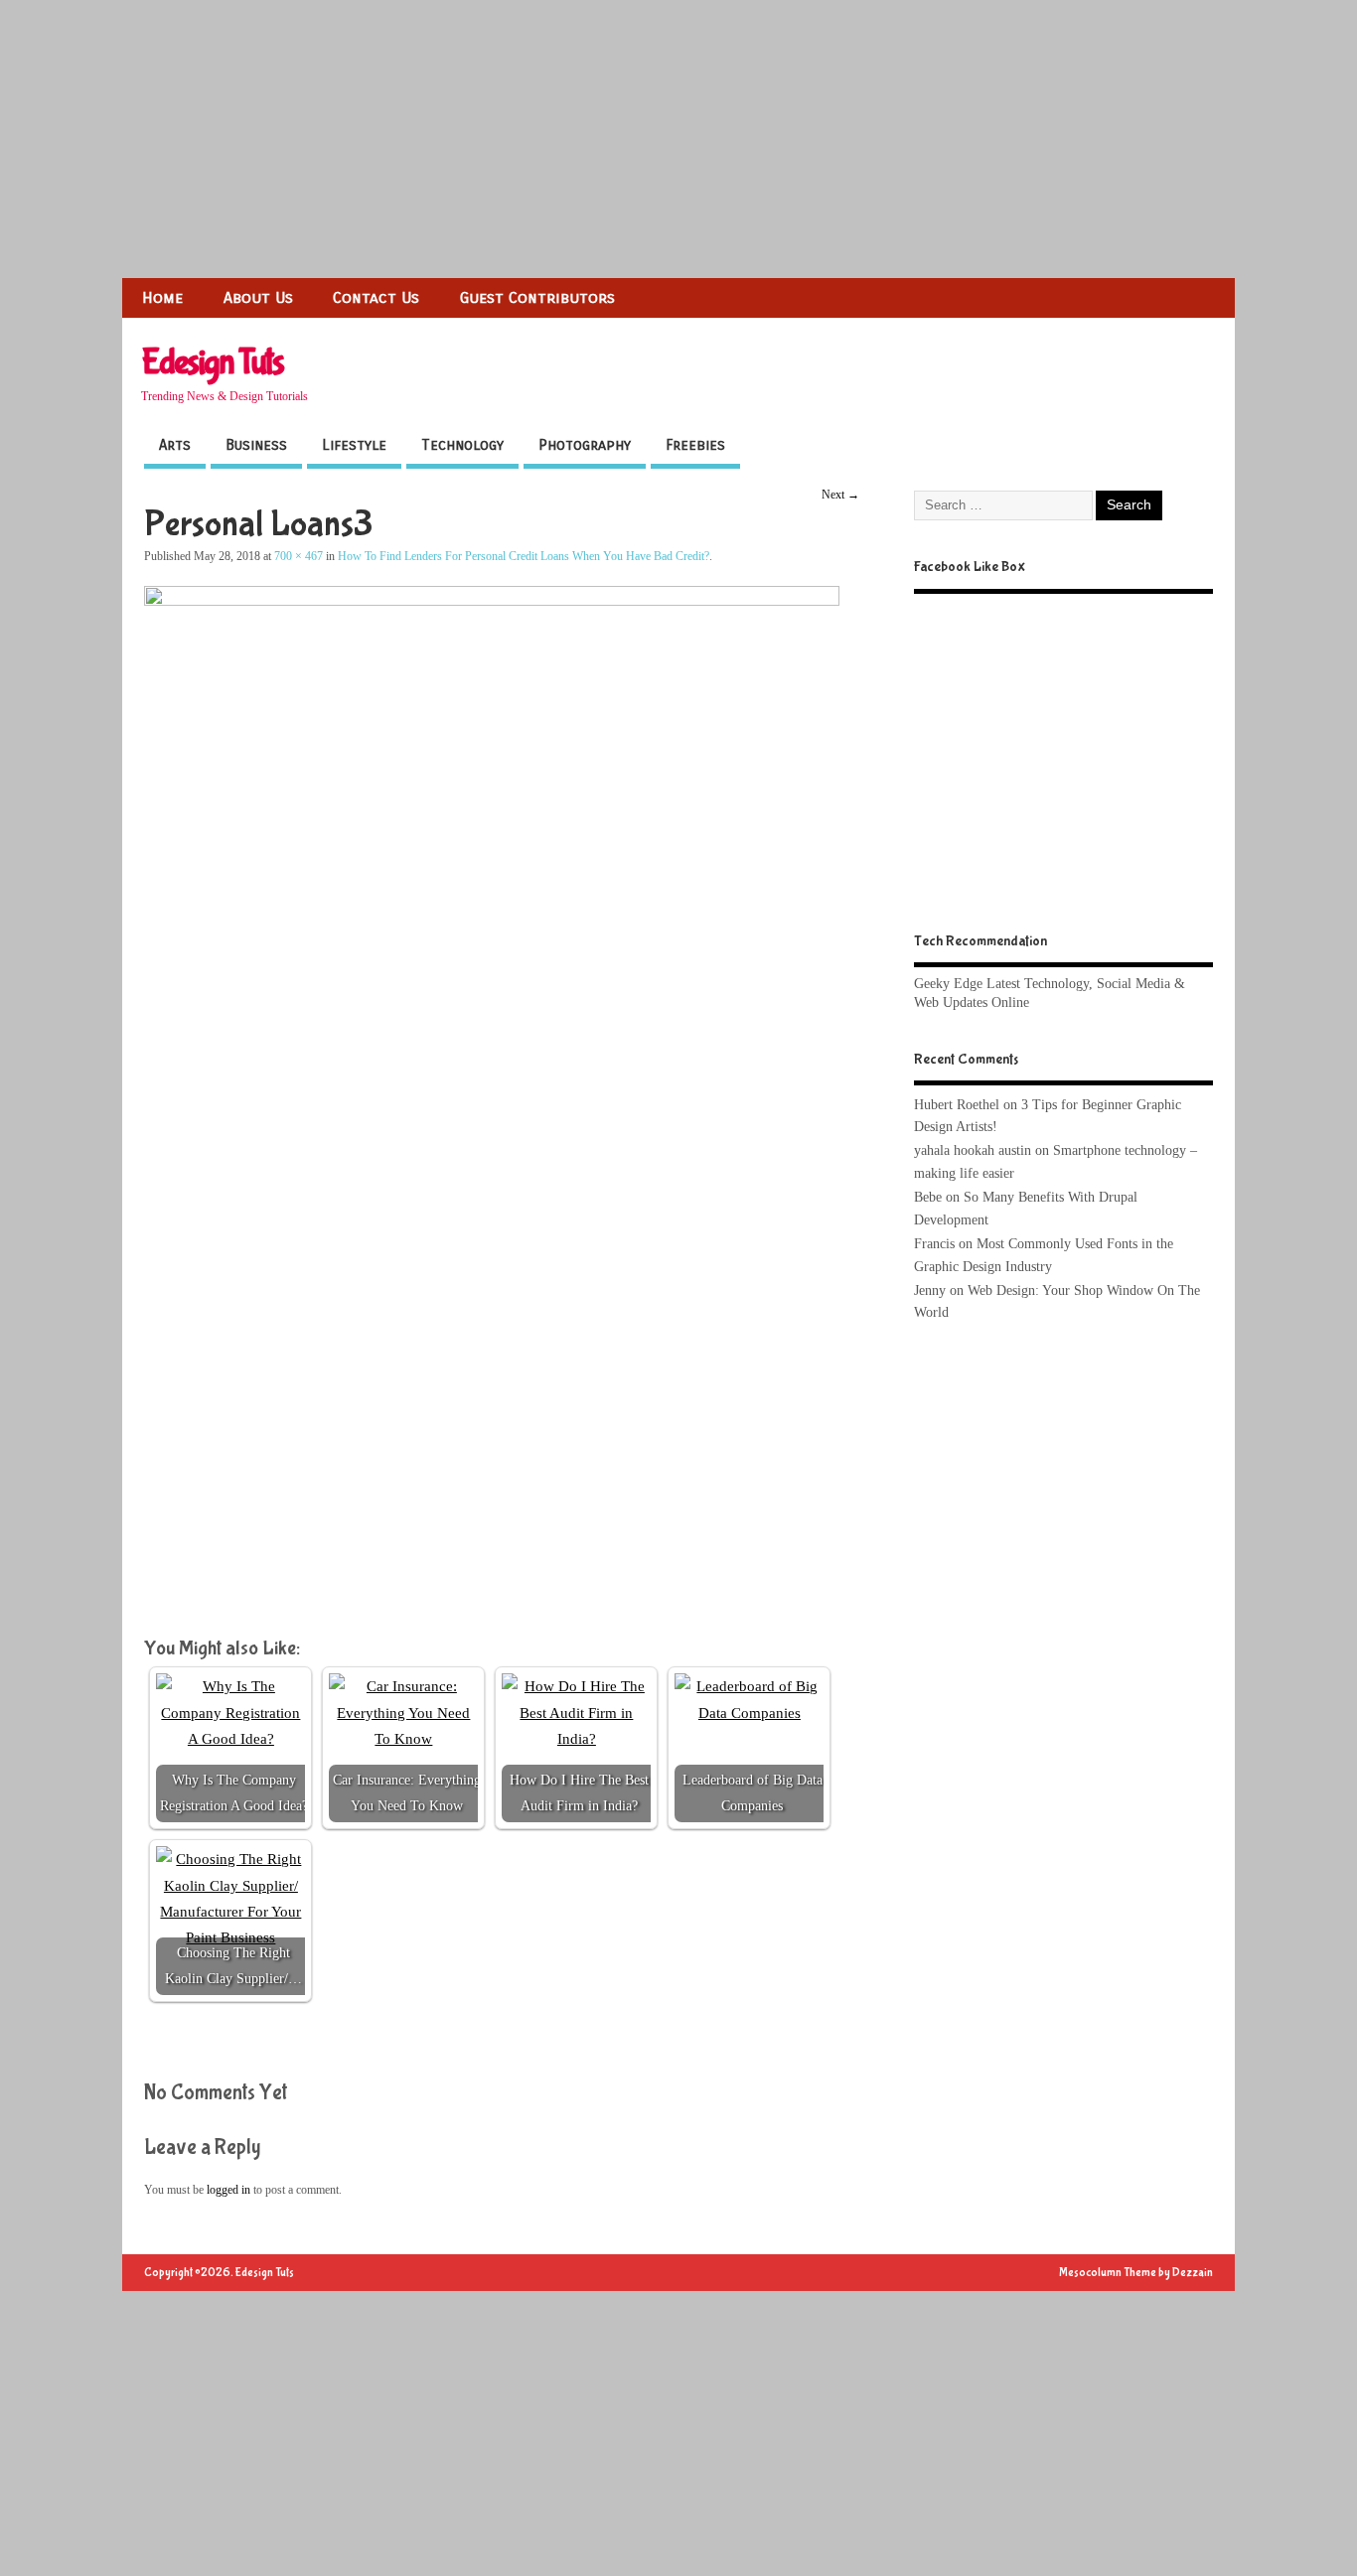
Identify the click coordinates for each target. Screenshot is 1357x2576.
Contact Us (376, 297)
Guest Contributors (537, 297)
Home (162, 297)
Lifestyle (354, 445)
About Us (258, 297)
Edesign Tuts (212, 362)
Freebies (695, 445)
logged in (228, 2190)
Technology (462, 445)
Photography (585, 445)
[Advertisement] (596, 139)
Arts (175, 445)
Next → (840, 495)
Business (256, 445)
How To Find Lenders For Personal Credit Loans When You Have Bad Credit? (524, 556)
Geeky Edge (948, 984)
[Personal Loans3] (492, 601)
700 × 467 (299, 556)
